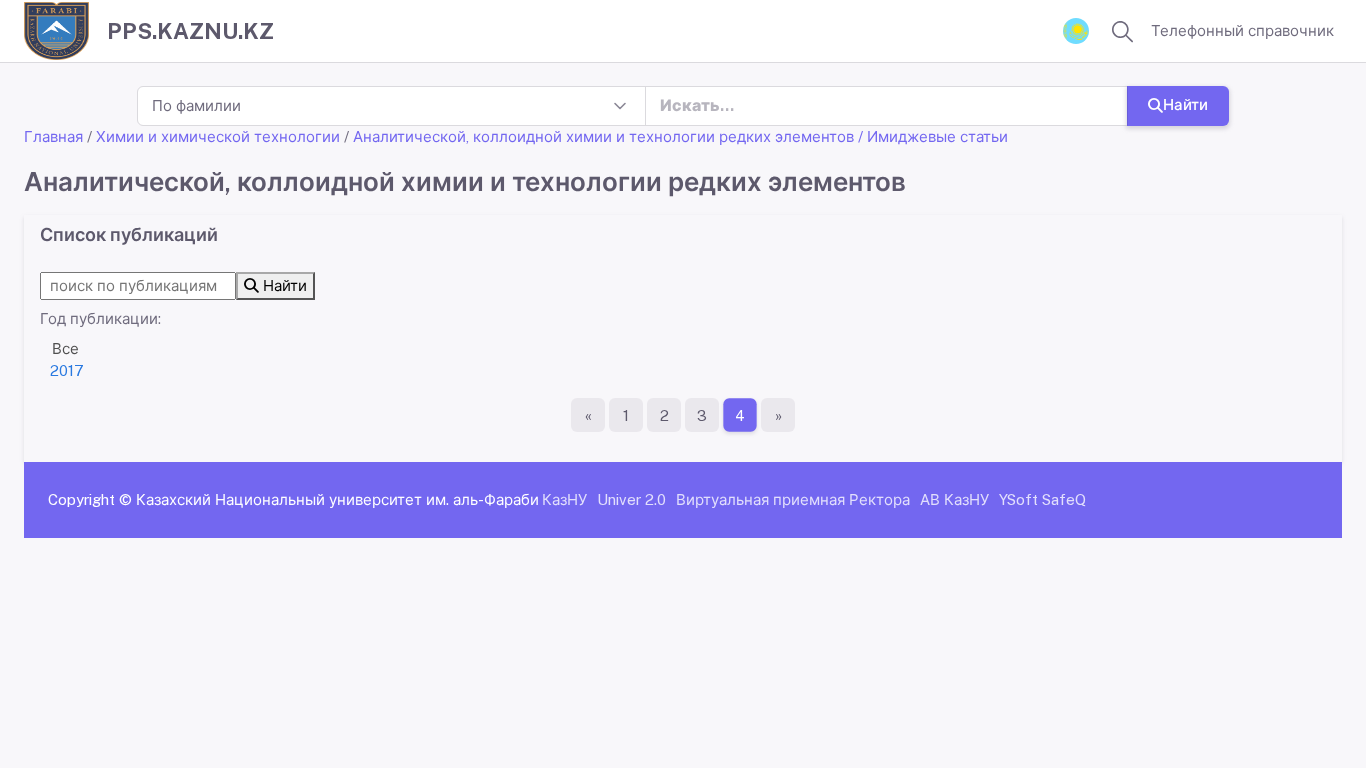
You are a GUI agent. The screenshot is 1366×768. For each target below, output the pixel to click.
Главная (53, 136)
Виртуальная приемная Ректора (793, 499)
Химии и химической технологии (218, 136)
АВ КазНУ (954, 499)
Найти (1185, 104)
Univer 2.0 (631, 499)
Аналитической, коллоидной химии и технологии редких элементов (603, 136)
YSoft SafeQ (1042, 499)
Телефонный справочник (1242, 30)
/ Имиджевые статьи (933, 136)
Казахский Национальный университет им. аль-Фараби (337, 499)
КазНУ (564, 499)
